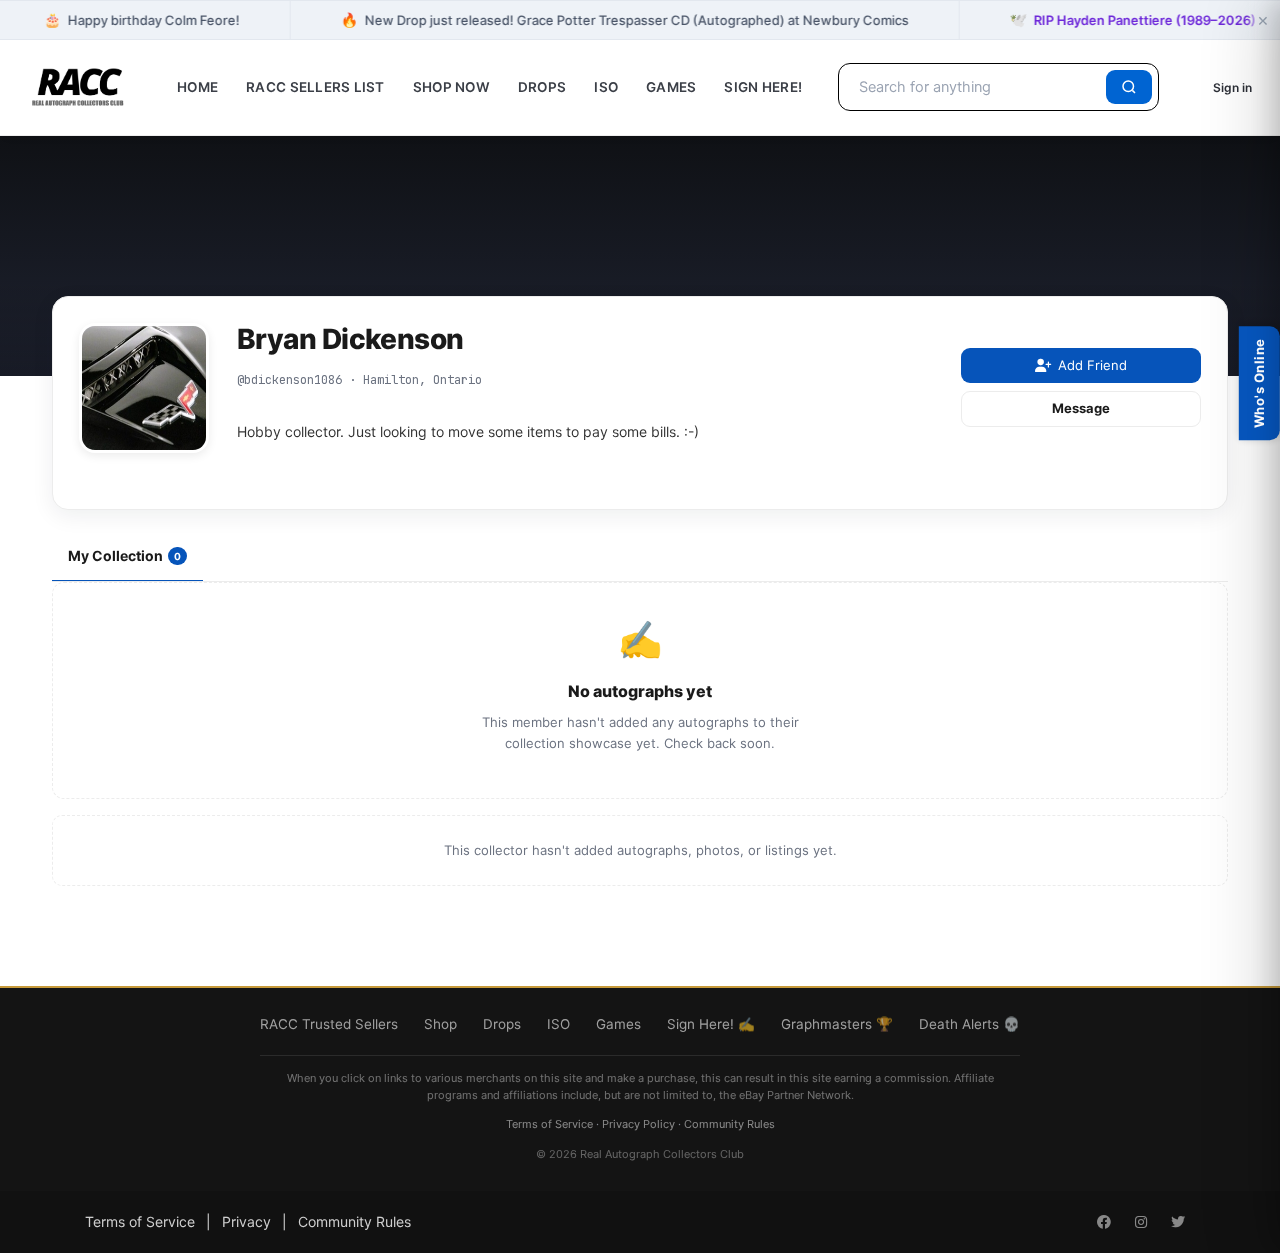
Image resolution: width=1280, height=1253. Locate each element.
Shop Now (451, 87)
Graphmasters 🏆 (837, 1024)
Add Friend (1092, 365)
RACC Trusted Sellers (329, 1024)
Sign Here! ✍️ (711, 1024)
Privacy (246, 1221)
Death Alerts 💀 (969, 1024)
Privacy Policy (638, 1124)
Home (197, 87)
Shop (440, 1024)
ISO (606, 87)
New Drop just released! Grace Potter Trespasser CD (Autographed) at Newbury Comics (625, 19)
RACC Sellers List (315, 87)
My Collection (124, 555)
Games (671, 87)
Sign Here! (763, 87)
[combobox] (975, 87)
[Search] (1129, 87)
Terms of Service (549, 1124)
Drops (542, 87)
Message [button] (1081, 408)
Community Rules (729, 1124)
